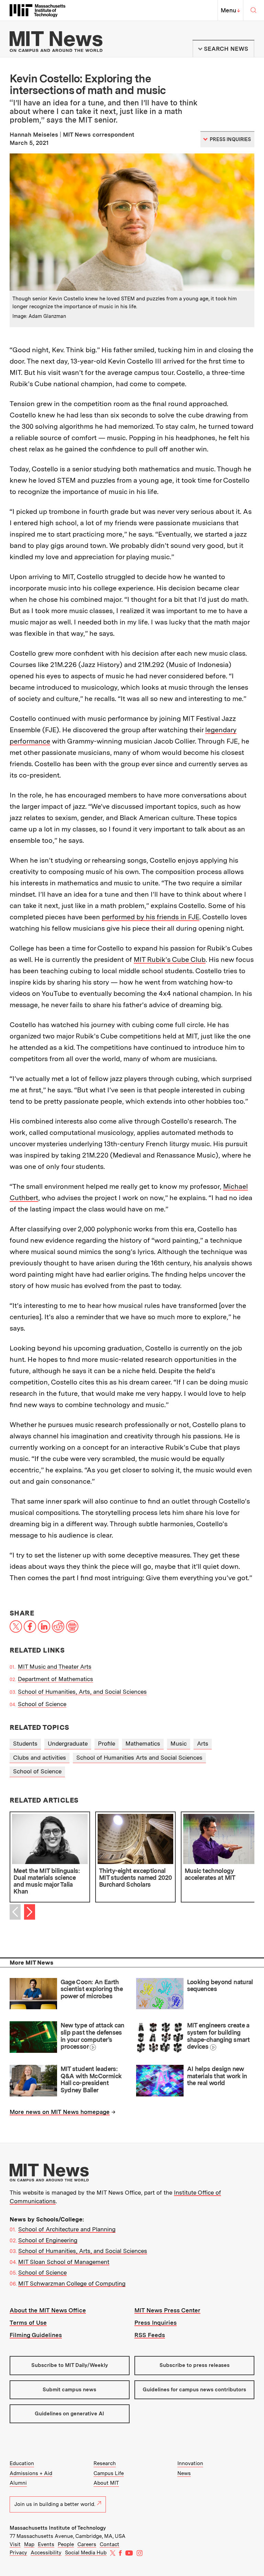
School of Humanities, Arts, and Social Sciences (82, 1692)
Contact (109, 2544)
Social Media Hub (86, 2553)
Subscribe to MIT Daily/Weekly (70, 2365)
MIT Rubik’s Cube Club (170, 959)
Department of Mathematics (56, 1679)
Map (29, 2544)
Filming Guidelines (36, 2335)
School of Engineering (48, 2240)
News (184, 2473)
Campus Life (109, 2473)
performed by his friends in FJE (151, 917)
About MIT (106, 2483)
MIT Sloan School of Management (64, 2262)
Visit (15, 2544)
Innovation (190, 2463)
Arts (203, 1744)
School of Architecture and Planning (67, 2229)
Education (22, 2463)
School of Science (42, 1704)
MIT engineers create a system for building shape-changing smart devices (218, 2036)
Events (46, 2544)
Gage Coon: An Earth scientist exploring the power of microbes (92, 1989)
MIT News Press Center (167, 2310)
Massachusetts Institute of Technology (58, 2528)
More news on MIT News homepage (60, 2112)
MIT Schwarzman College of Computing (72, 2284)
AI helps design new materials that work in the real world (217, 2076)
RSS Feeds (150, 2335)
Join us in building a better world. (55, 2504)
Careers (87, 2544)
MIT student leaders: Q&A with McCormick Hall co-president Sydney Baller (91, 2079)
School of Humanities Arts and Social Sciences (139, 1758)
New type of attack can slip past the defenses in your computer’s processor (92, 2036)
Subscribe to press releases (195, 2365)
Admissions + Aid (31, 2473)
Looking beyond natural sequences (220, 1986)
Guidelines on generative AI (69, 2414)
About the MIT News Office (48, 2310)
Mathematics (143, 1744)
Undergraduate (68, 1744)
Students (25, 1744)
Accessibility (46, 2553)
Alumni (18, 2483)
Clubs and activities (40, 1758)
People (66, 2544)
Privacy (18, 2553)
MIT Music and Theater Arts (55, 1667)
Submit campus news (69, 2390)
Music (179, 1744)
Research (105, 2463)
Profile (107, 1744)
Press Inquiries (156, 2323)
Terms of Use (28, 2323)
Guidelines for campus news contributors (194, 2390)
